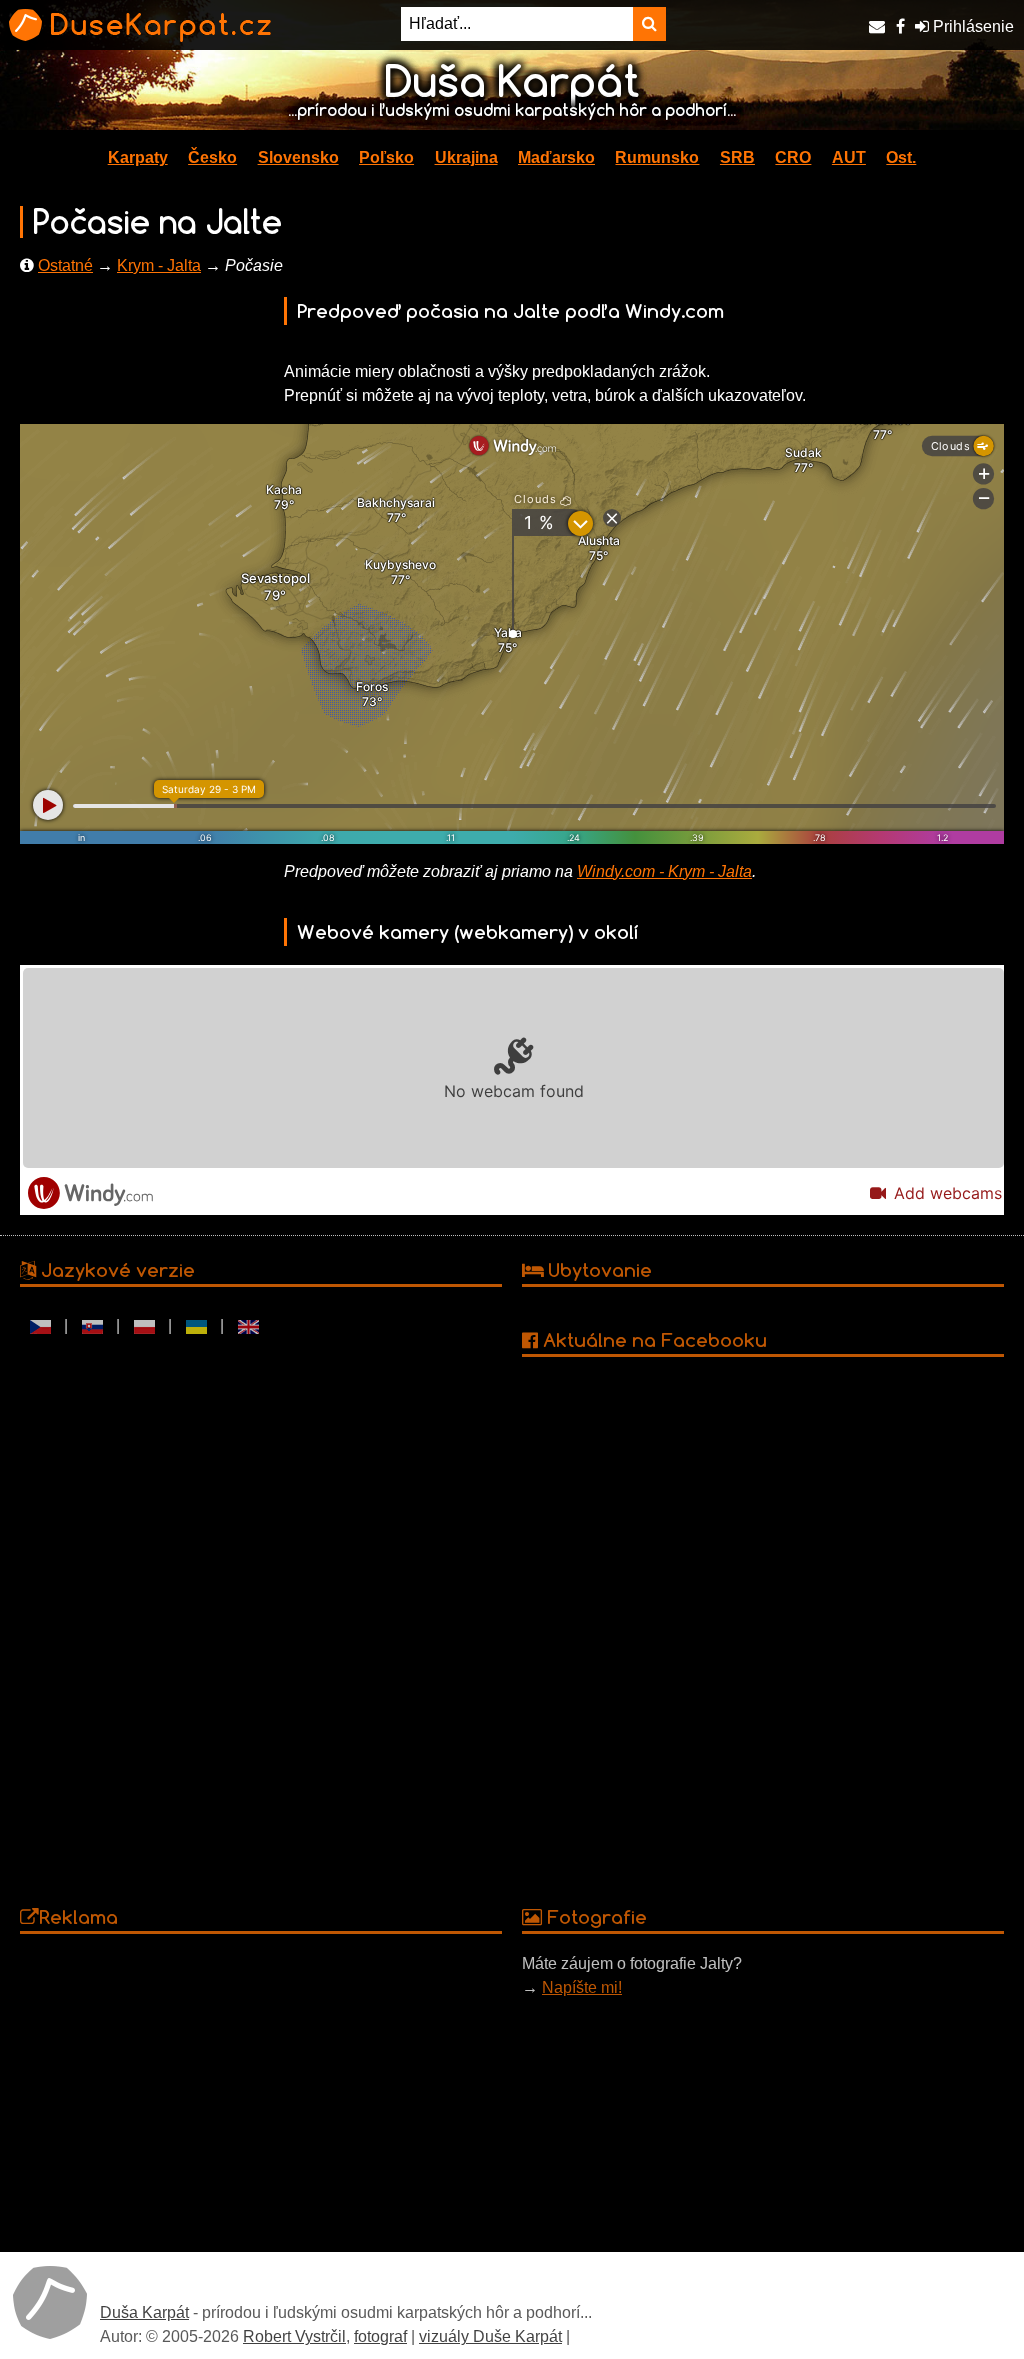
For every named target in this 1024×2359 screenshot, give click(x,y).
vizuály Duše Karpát (490, 2336)
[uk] (196, 1326)
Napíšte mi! (582, 1987)
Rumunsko (657, 157)
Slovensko (298, 157)
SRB (737, 157)
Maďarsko (556, 157)
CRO (793, 157)
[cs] (40, 1326)
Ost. (901, 157)
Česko (212, 157)
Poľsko (386, 157)
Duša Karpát (144, 2312)
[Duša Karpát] (50, 2302)
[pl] (144, 1326)
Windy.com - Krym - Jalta (664, 871)
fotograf (380, 2336)
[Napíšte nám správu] (877, 26)
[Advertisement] (261, 2092)
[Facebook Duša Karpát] (900, 26)
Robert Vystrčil (294, 2336)
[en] (248, 1326)
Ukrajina (466, 157)
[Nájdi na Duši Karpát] (649, 24)
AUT (849, 157)
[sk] (92, 1326)
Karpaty (138, 157)
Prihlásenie (971, 26)
